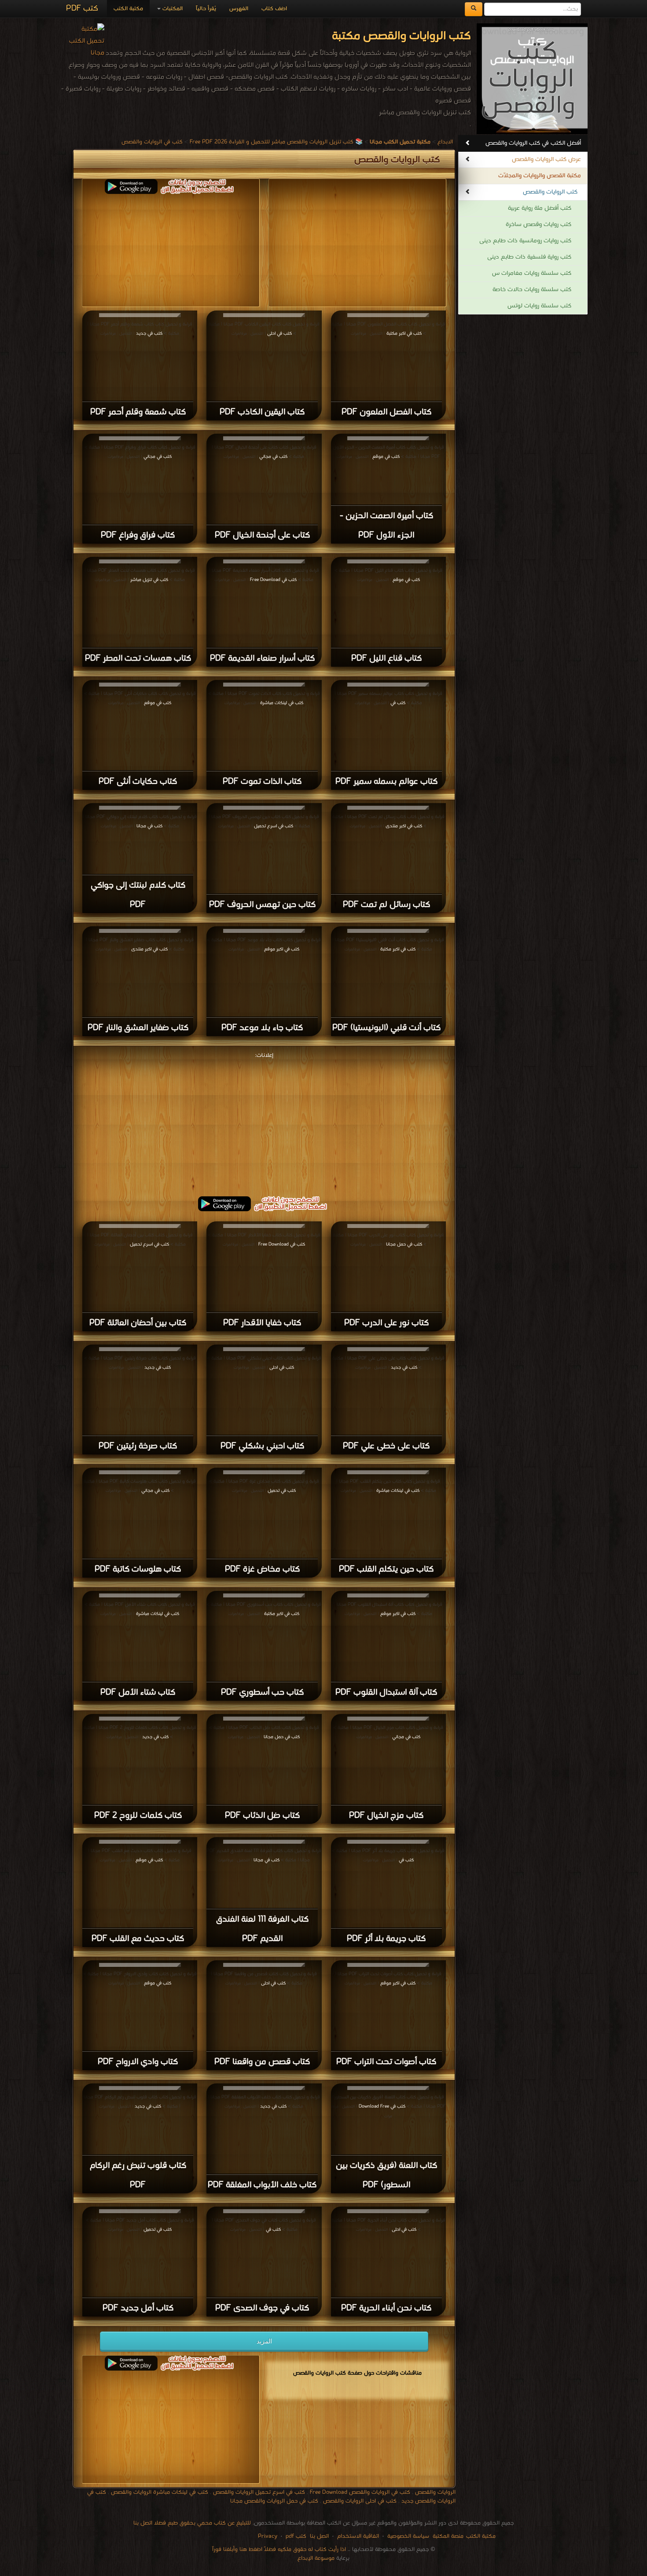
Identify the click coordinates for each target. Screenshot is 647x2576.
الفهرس (239, 9)
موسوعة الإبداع (316, 2558)
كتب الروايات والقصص (550, 192)
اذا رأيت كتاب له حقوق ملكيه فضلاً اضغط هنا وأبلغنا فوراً (279, 2549)
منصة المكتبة (448, 2536)
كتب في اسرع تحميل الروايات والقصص (259, 2492)
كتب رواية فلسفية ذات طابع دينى (529, 257)
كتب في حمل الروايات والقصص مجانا (274, 2501)
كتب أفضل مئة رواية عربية (540, 208)
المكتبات (172, 9)
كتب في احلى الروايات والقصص (360, 2501)
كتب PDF (82, 9)
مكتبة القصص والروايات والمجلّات (540, 176)
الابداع (445, 142)
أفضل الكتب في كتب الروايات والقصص (533, 143)
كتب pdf (296, 2536)
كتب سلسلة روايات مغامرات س (532, 273)
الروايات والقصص (435, 2492)
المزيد (264, 2341)
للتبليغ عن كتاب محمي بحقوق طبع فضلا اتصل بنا (192, 2523)
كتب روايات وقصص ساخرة (539, 225)
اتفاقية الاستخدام (357, 2536)
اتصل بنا (318, 2536)
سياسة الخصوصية (408, 2536)
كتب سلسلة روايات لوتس (539, 306)
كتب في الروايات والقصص (152, 142)
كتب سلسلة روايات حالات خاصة (532, 290)
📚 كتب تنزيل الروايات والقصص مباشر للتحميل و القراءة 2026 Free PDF (276, 142)
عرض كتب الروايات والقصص (546, 159)
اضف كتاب (274, 9)
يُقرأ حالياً (206, 9)
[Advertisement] (264, 1123)
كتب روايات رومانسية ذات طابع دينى (525, 241)
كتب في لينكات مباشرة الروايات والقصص (160, 2492)
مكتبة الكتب (128, 9)
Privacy (268, 2536)
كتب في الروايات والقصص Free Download (360, 2492)
